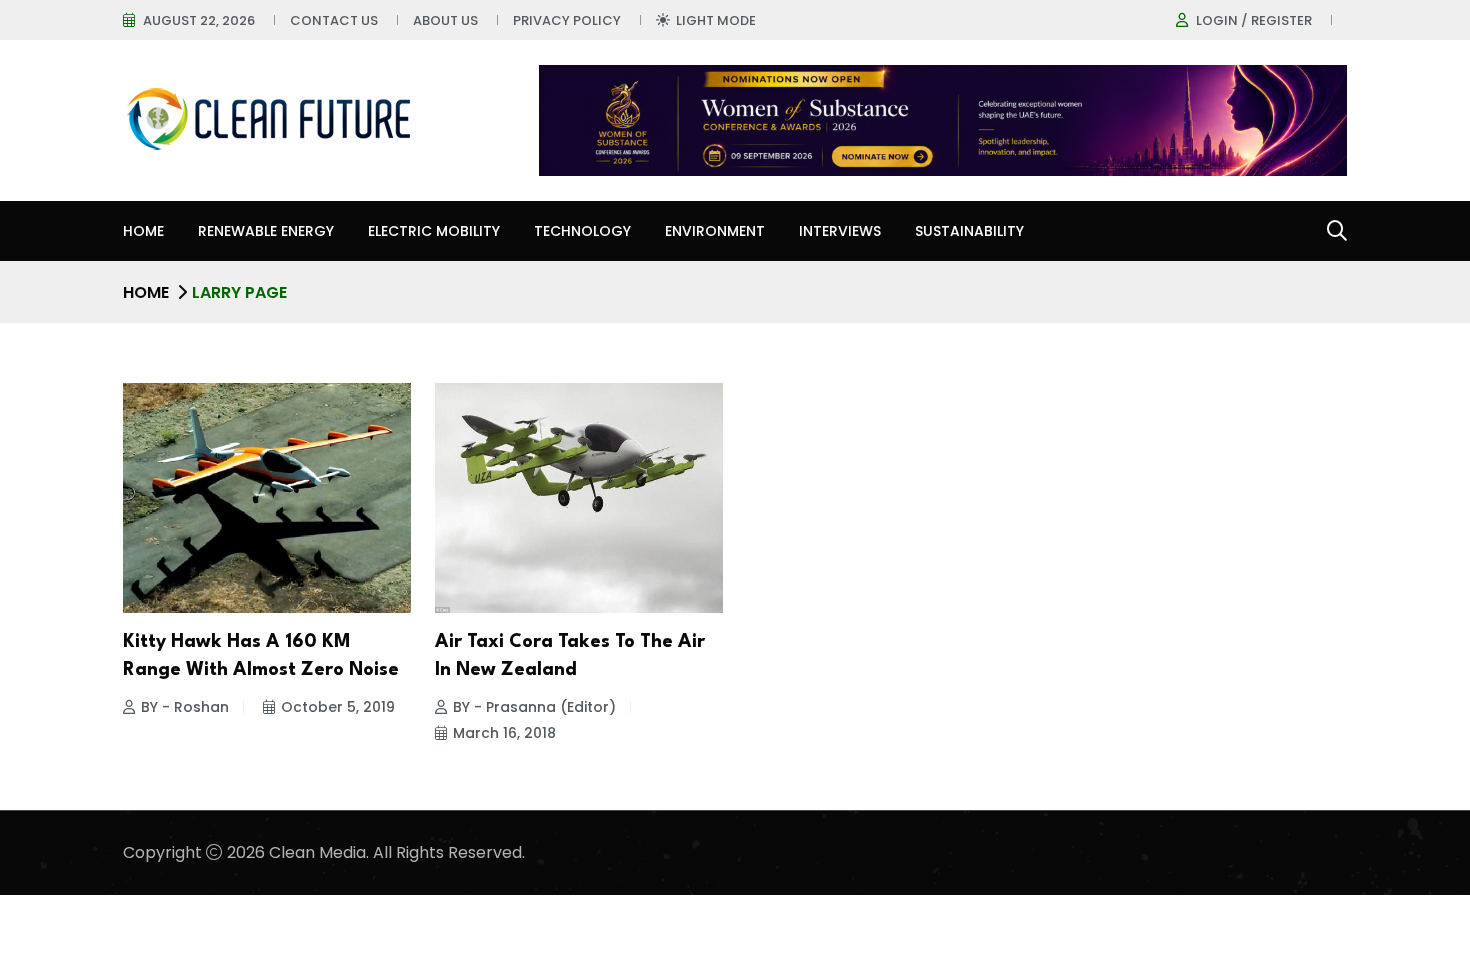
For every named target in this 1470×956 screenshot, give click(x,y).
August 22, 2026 (199, 20)
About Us (445, 20)
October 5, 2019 (338, 707)
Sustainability (969, 231)
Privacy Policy (567, 20)
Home (143, 231)
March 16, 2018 (504, 733)
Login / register (1254, 20)
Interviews (840, 231)
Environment (715, 231)
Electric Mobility (434, 231)
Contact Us (334, 20)
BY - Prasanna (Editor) (534, 707)
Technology (582, 231)
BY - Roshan (185, 707)
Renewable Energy (266, 231)
